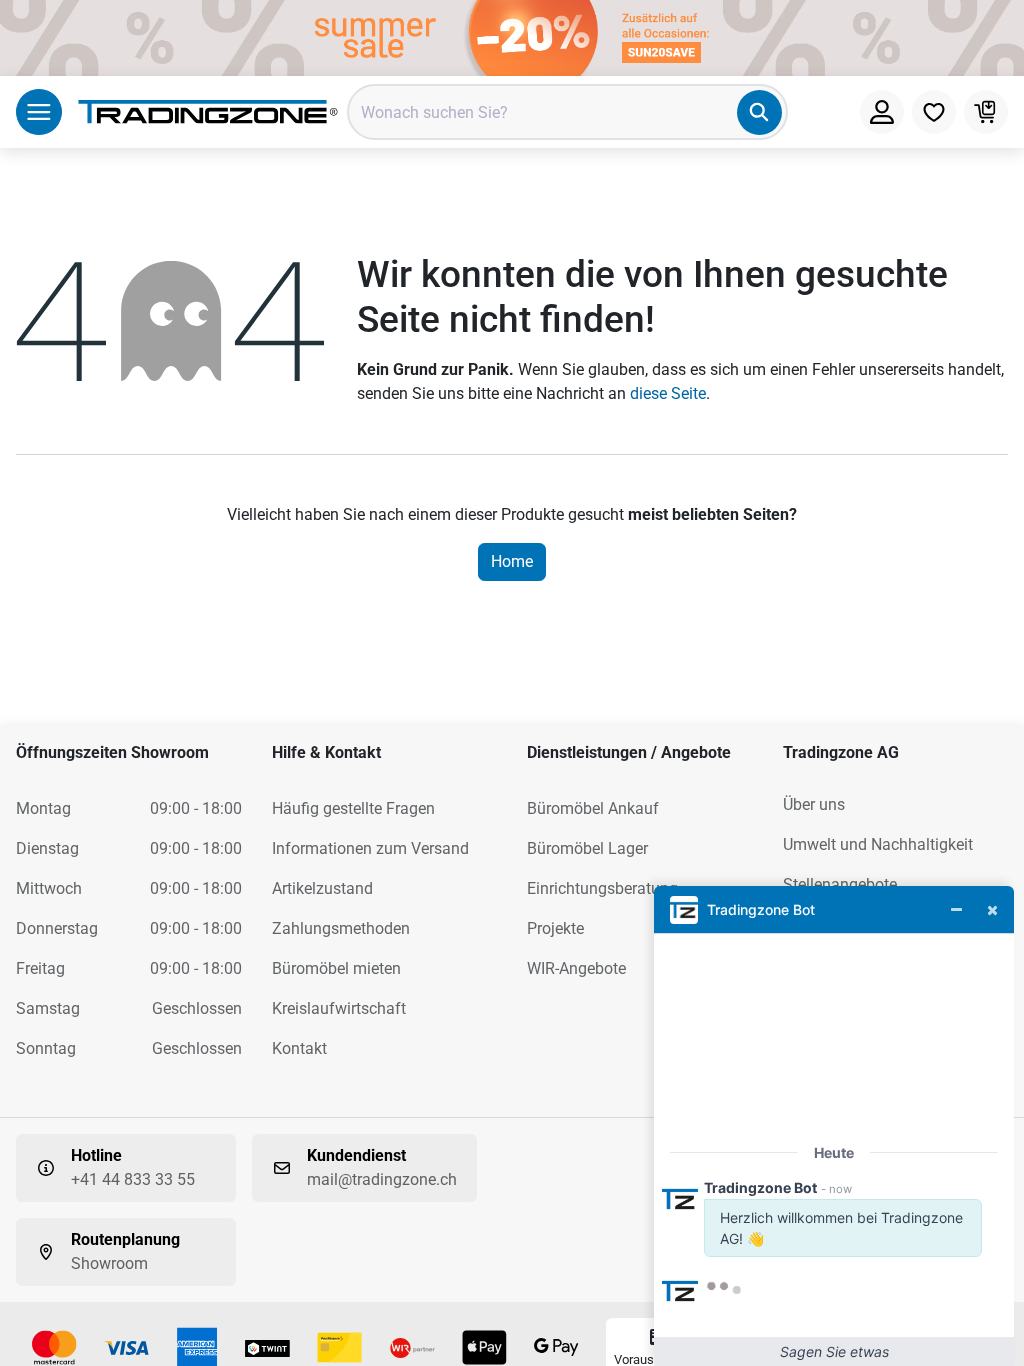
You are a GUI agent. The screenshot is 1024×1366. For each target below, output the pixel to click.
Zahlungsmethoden (341, 928)
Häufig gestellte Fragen (353, 808)
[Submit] (759, 112)
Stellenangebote (840, 884)
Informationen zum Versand (370, 848)
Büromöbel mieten (336, 968)
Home (512, 561)
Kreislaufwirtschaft (339, 1008)
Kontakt (299, 1048)
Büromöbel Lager (587, 848)
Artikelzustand (322, 888)
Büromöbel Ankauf (593, 808)
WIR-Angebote (576, 968)
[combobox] (567, 112)
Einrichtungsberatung (602, 888)
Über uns (814, 804)
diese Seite (668, 393)
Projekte (555, 928)
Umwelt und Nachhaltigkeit (878, 844)
